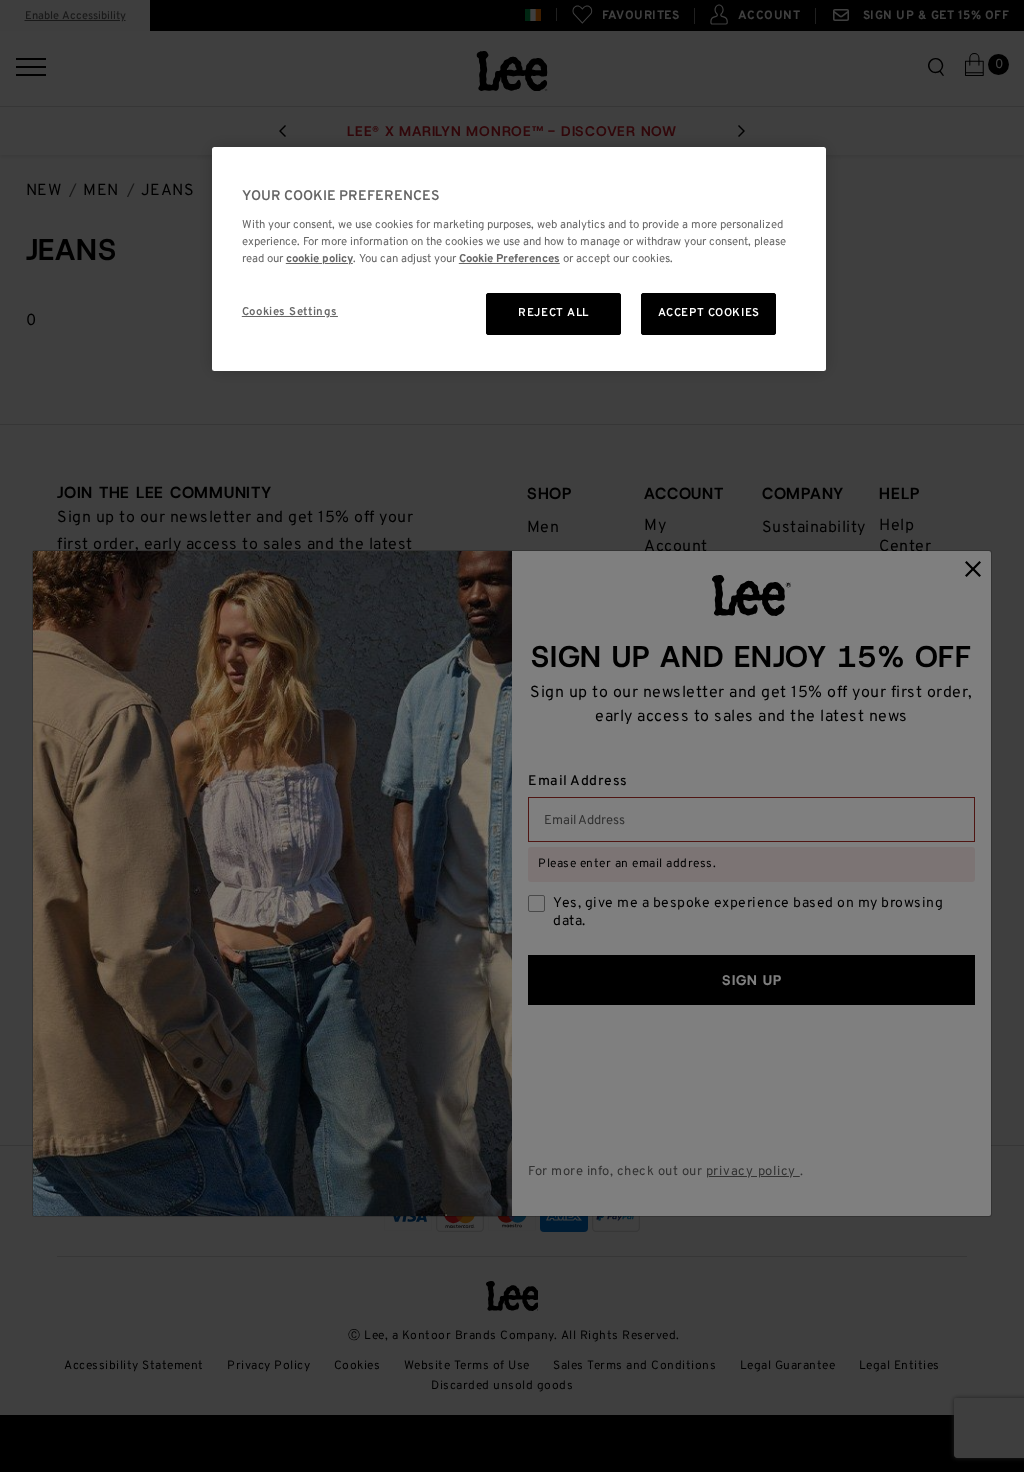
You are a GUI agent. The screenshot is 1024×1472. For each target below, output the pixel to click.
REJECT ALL (553, 313)
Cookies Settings (290, 312)
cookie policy (319, 259)
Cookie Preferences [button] (509, 259)
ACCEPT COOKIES (709, 313)
